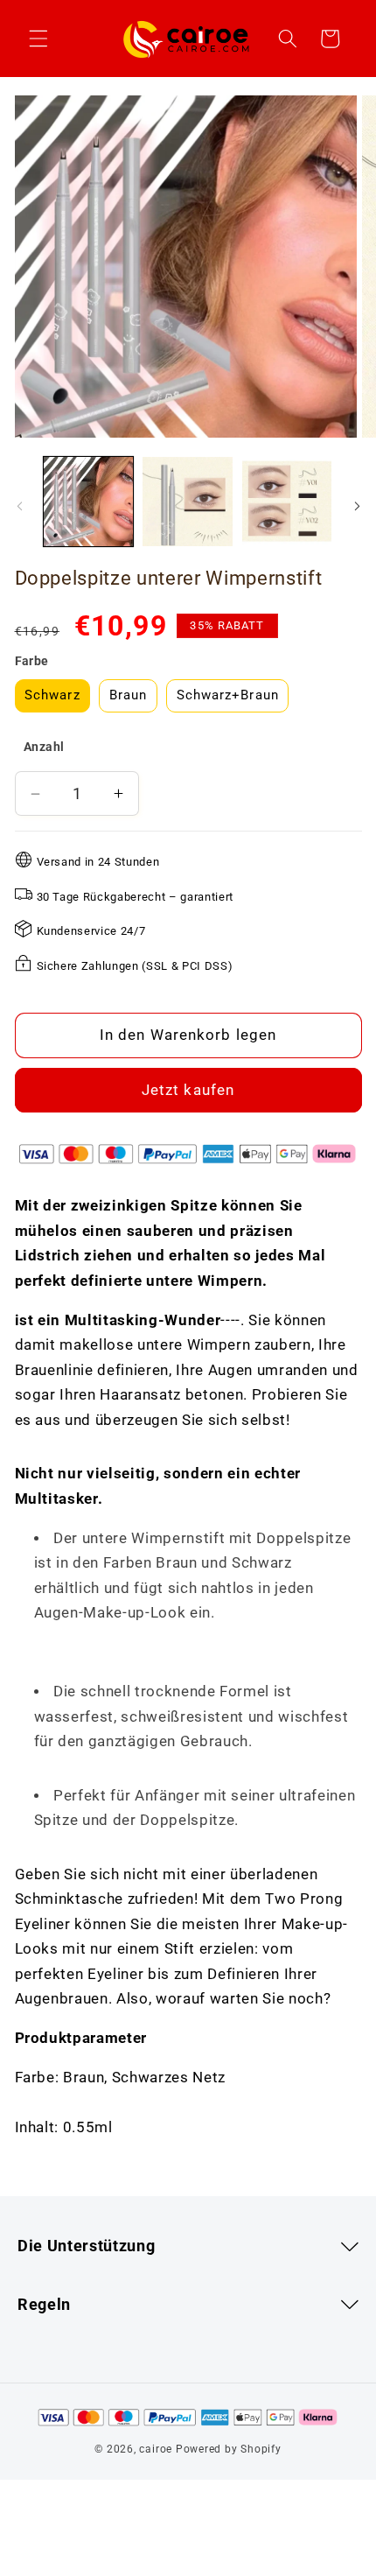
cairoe (156, 2449)
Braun (129, 695)
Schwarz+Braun (228, 695)
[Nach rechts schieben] (357, 506)
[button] (38, 39)
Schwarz (52, 695)
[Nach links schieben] (19, 506)
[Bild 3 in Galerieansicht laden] (287, 502)
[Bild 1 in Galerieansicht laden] (89, 502)
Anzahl (44, 747)
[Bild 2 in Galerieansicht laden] (188, 502)
